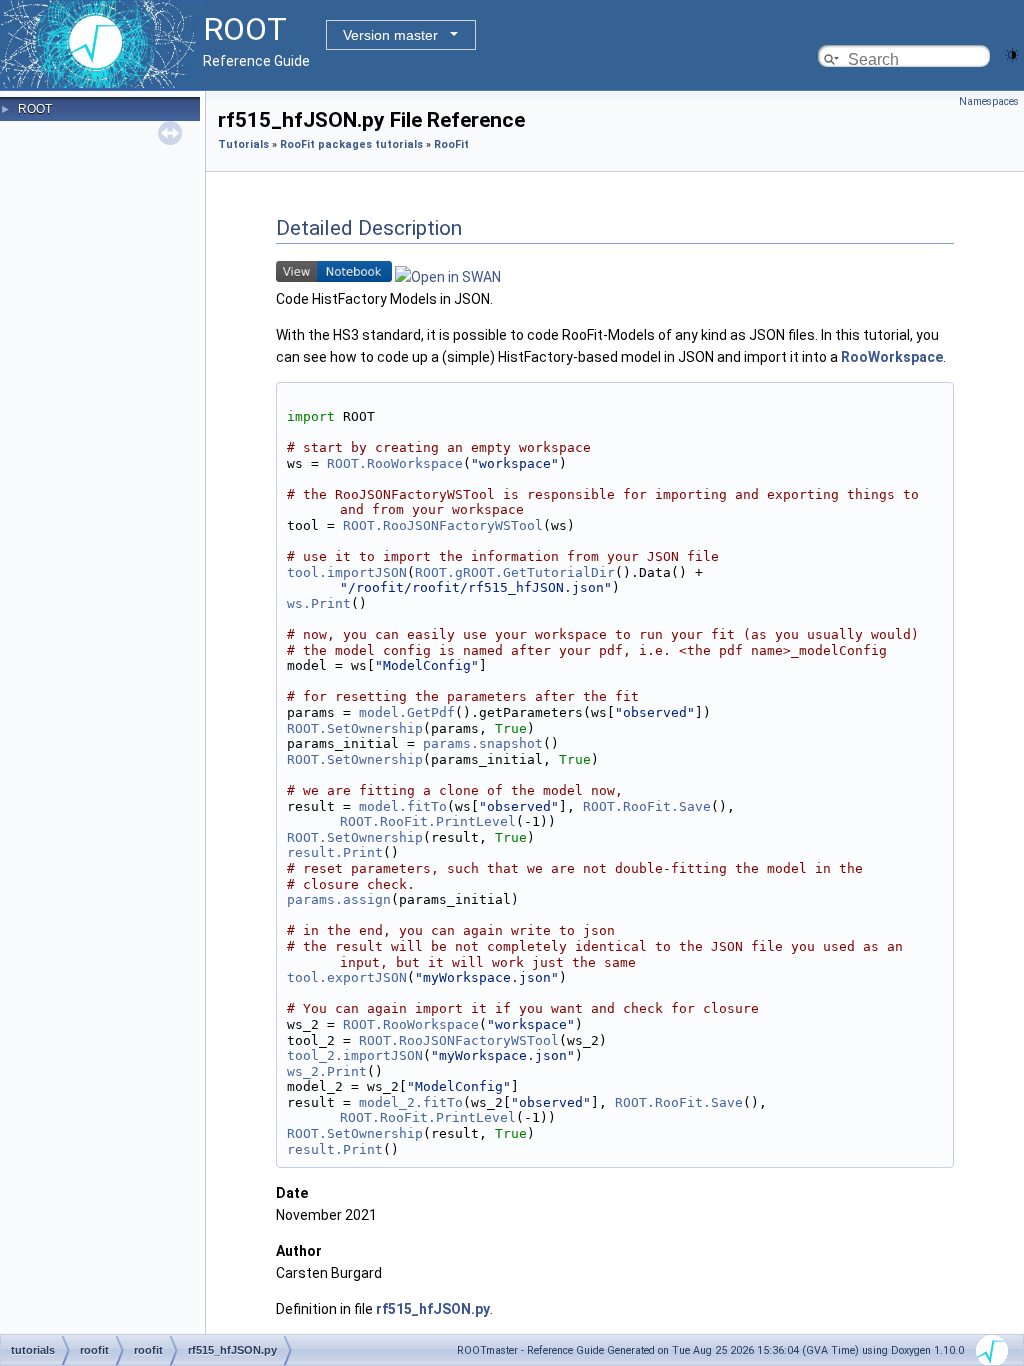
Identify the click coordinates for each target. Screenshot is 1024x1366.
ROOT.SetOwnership (355, 728)
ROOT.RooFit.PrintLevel (428, 821)
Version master (390, 35)
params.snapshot (483, 743)
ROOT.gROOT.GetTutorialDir (515, 572)
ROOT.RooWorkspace (395, 463)
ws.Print (319, 603)
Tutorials (243, 144)
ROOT (35, 109)
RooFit (451, 144)
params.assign (339, 899)
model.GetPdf (407, 712)
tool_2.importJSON (355, 1055)
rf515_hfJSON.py (433, 1309)
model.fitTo (403, 806)
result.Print (335, 852)
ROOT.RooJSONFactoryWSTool (443, 525)
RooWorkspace (892, 357)
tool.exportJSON (347, 977)
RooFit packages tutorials (351, 144)
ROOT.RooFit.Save (647, 806)
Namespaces (989, 101)
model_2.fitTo (411, 1102)
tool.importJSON (347, 572)
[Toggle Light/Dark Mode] (1012, 53)
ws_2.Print (327, 1071)
